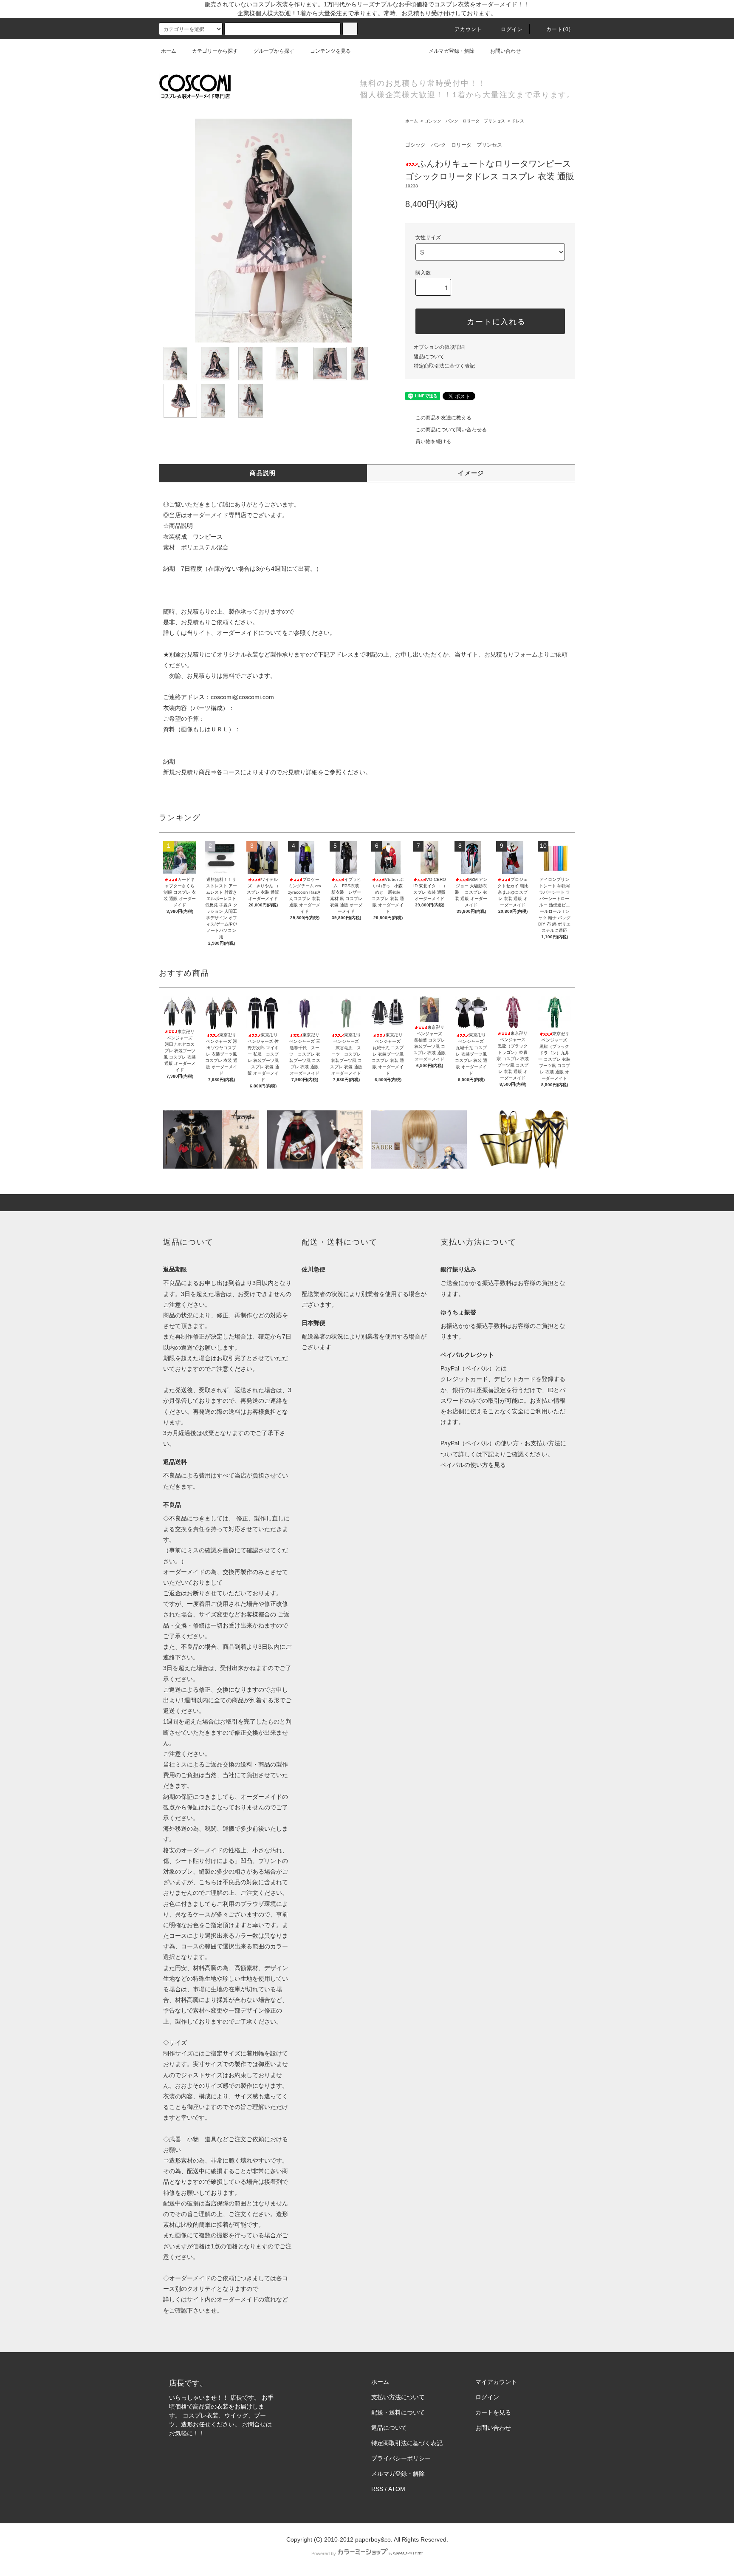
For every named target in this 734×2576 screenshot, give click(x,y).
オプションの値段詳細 (439, 347)
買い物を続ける (433, 442)
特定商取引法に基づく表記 (444, 366)
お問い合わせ (505, 51)
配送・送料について (398, 2412)
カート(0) (559, 29)
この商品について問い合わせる (451, 430)
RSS (377, 2489)
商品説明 (263, 473)
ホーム (169, 51)
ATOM (397, 2489)
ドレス (518, 121)
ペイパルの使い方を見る (473, 1465)
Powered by (324, 2553)
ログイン (512, 29)
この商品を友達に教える (443, 418)
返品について (429, 357)
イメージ (471, 473)
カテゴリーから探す (215, 51)
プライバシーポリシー (401, 2458)
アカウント (469, 29)
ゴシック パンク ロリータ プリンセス (465, 121)
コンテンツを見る (330, 51)
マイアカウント (496, 2382)
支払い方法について (398, 2397)
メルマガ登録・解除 (452, 51)
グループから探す (274, 51)
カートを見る (493, 2412)
